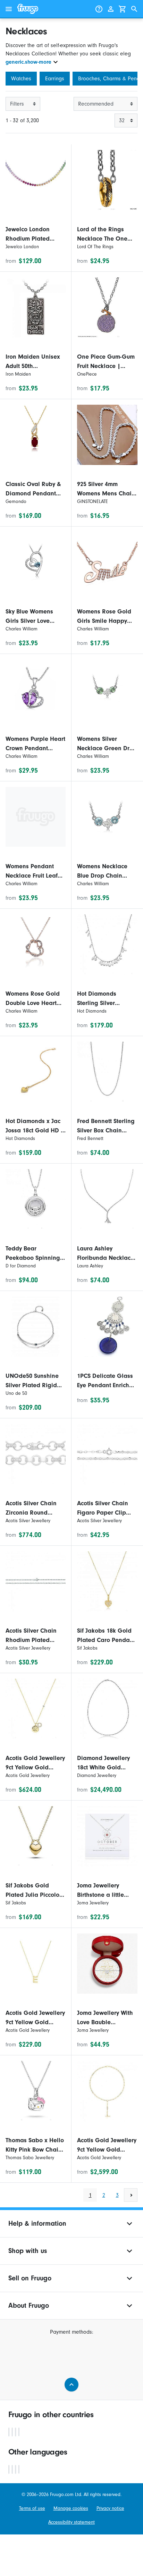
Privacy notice (110, 2508)
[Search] (134, 9)
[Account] (111, 9)
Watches (21, 79)
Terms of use (32, 2508)
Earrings (55, 79)
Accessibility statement (71, 2522)
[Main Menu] (9, 9)
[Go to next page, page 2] (131, 2195)
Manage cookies (71, 2508)
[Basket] (123, 9)
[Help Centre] (99, 9)
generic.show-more (28, 62)
